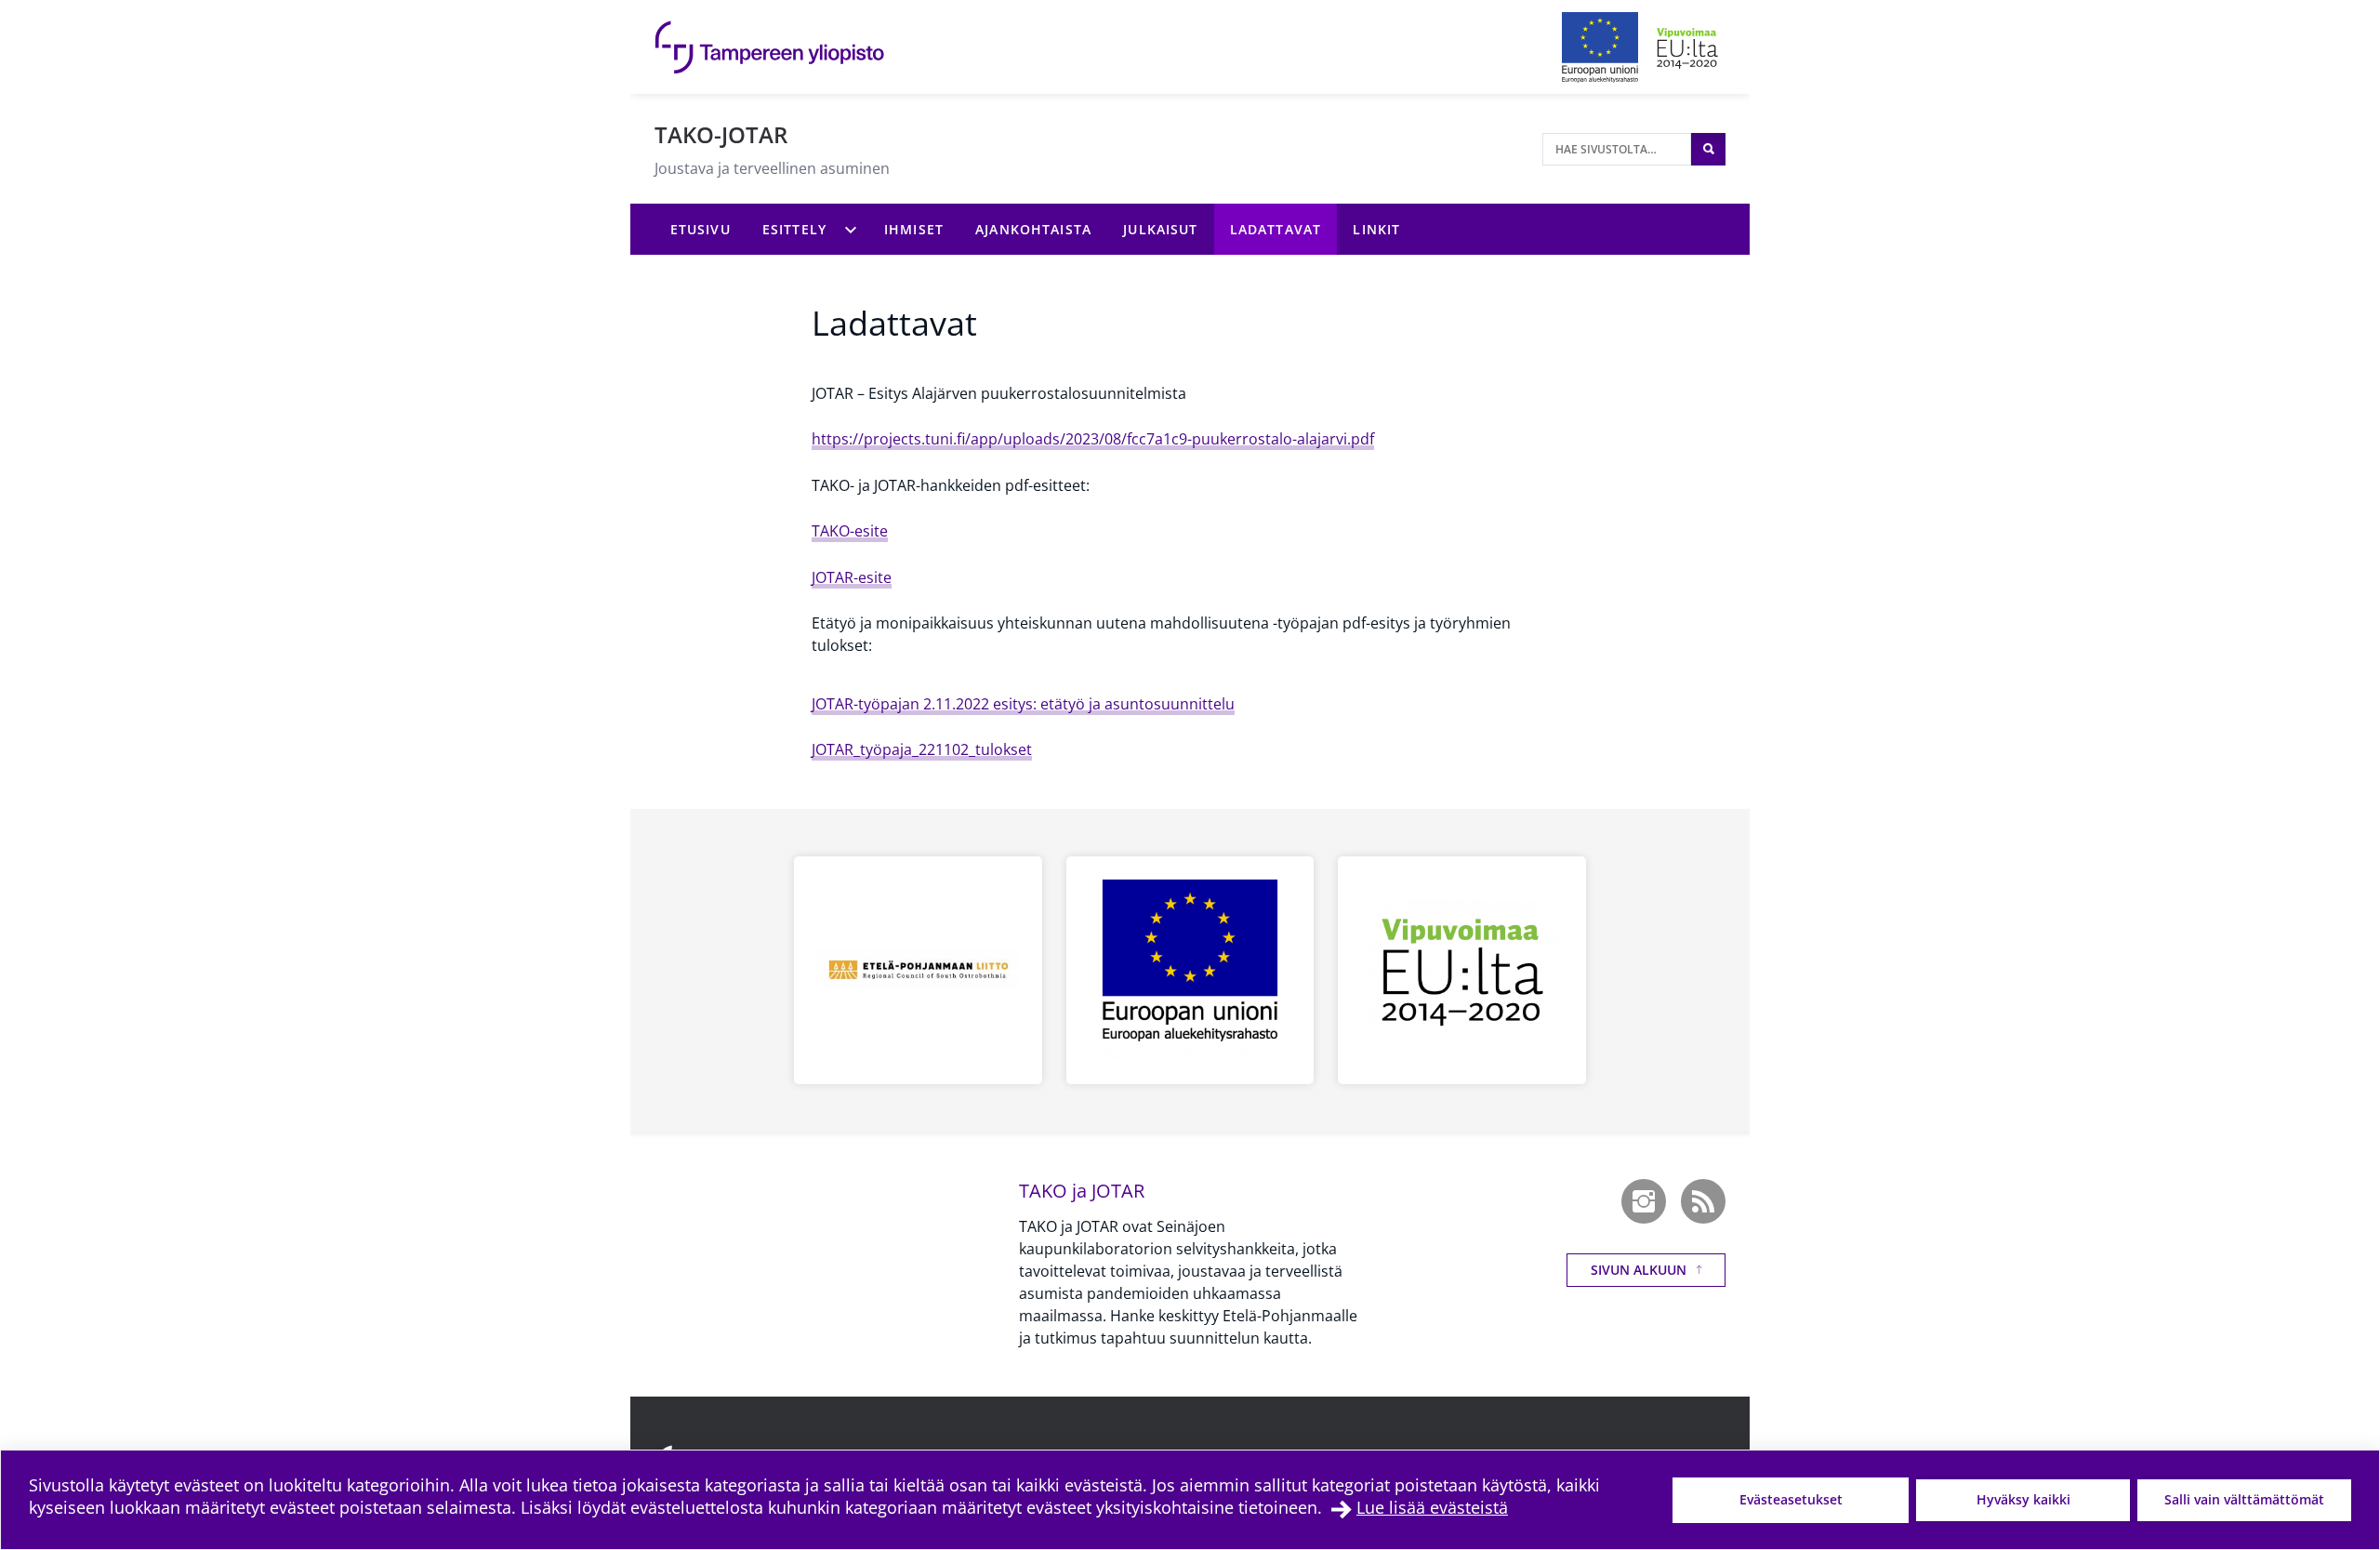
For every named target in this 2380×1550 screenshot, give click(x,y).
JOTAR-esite (852, 577)
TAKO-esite (850, 531)
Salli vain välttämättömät (2244, 1499)
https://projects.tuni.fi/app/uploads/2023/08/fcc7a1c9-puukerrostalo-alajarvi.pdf (1093, 439)
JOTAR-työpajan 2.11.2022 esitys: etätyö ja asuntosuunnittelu (1023, 704)
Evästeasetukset (1791, 1499)
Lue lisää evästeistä (1432, 1507)
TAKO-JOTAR (721, 134)
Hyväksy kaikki (2023, 1499)
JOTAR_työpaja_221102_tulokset (922, 749)
